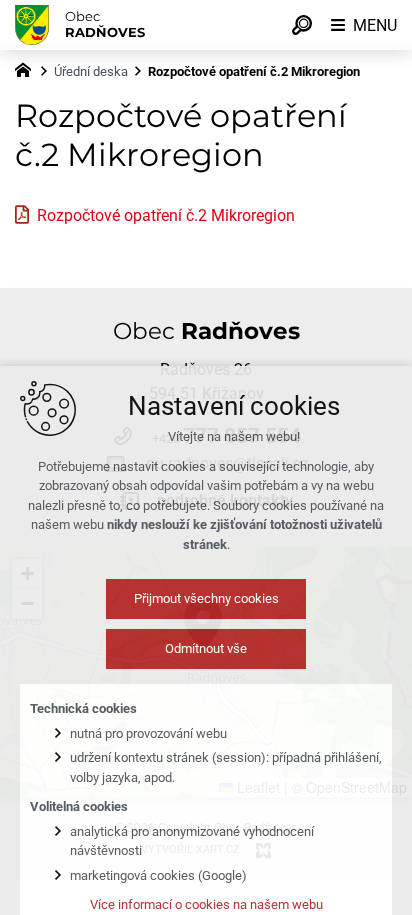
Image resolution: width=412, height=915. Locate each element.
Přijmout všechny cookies (206, 598)
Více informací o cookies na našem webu (206, 904)
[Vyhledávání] (302, 25)
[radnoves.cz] (28, 68)
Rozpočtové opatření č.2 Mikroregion (166, 215)
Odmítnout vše (206, 648)
